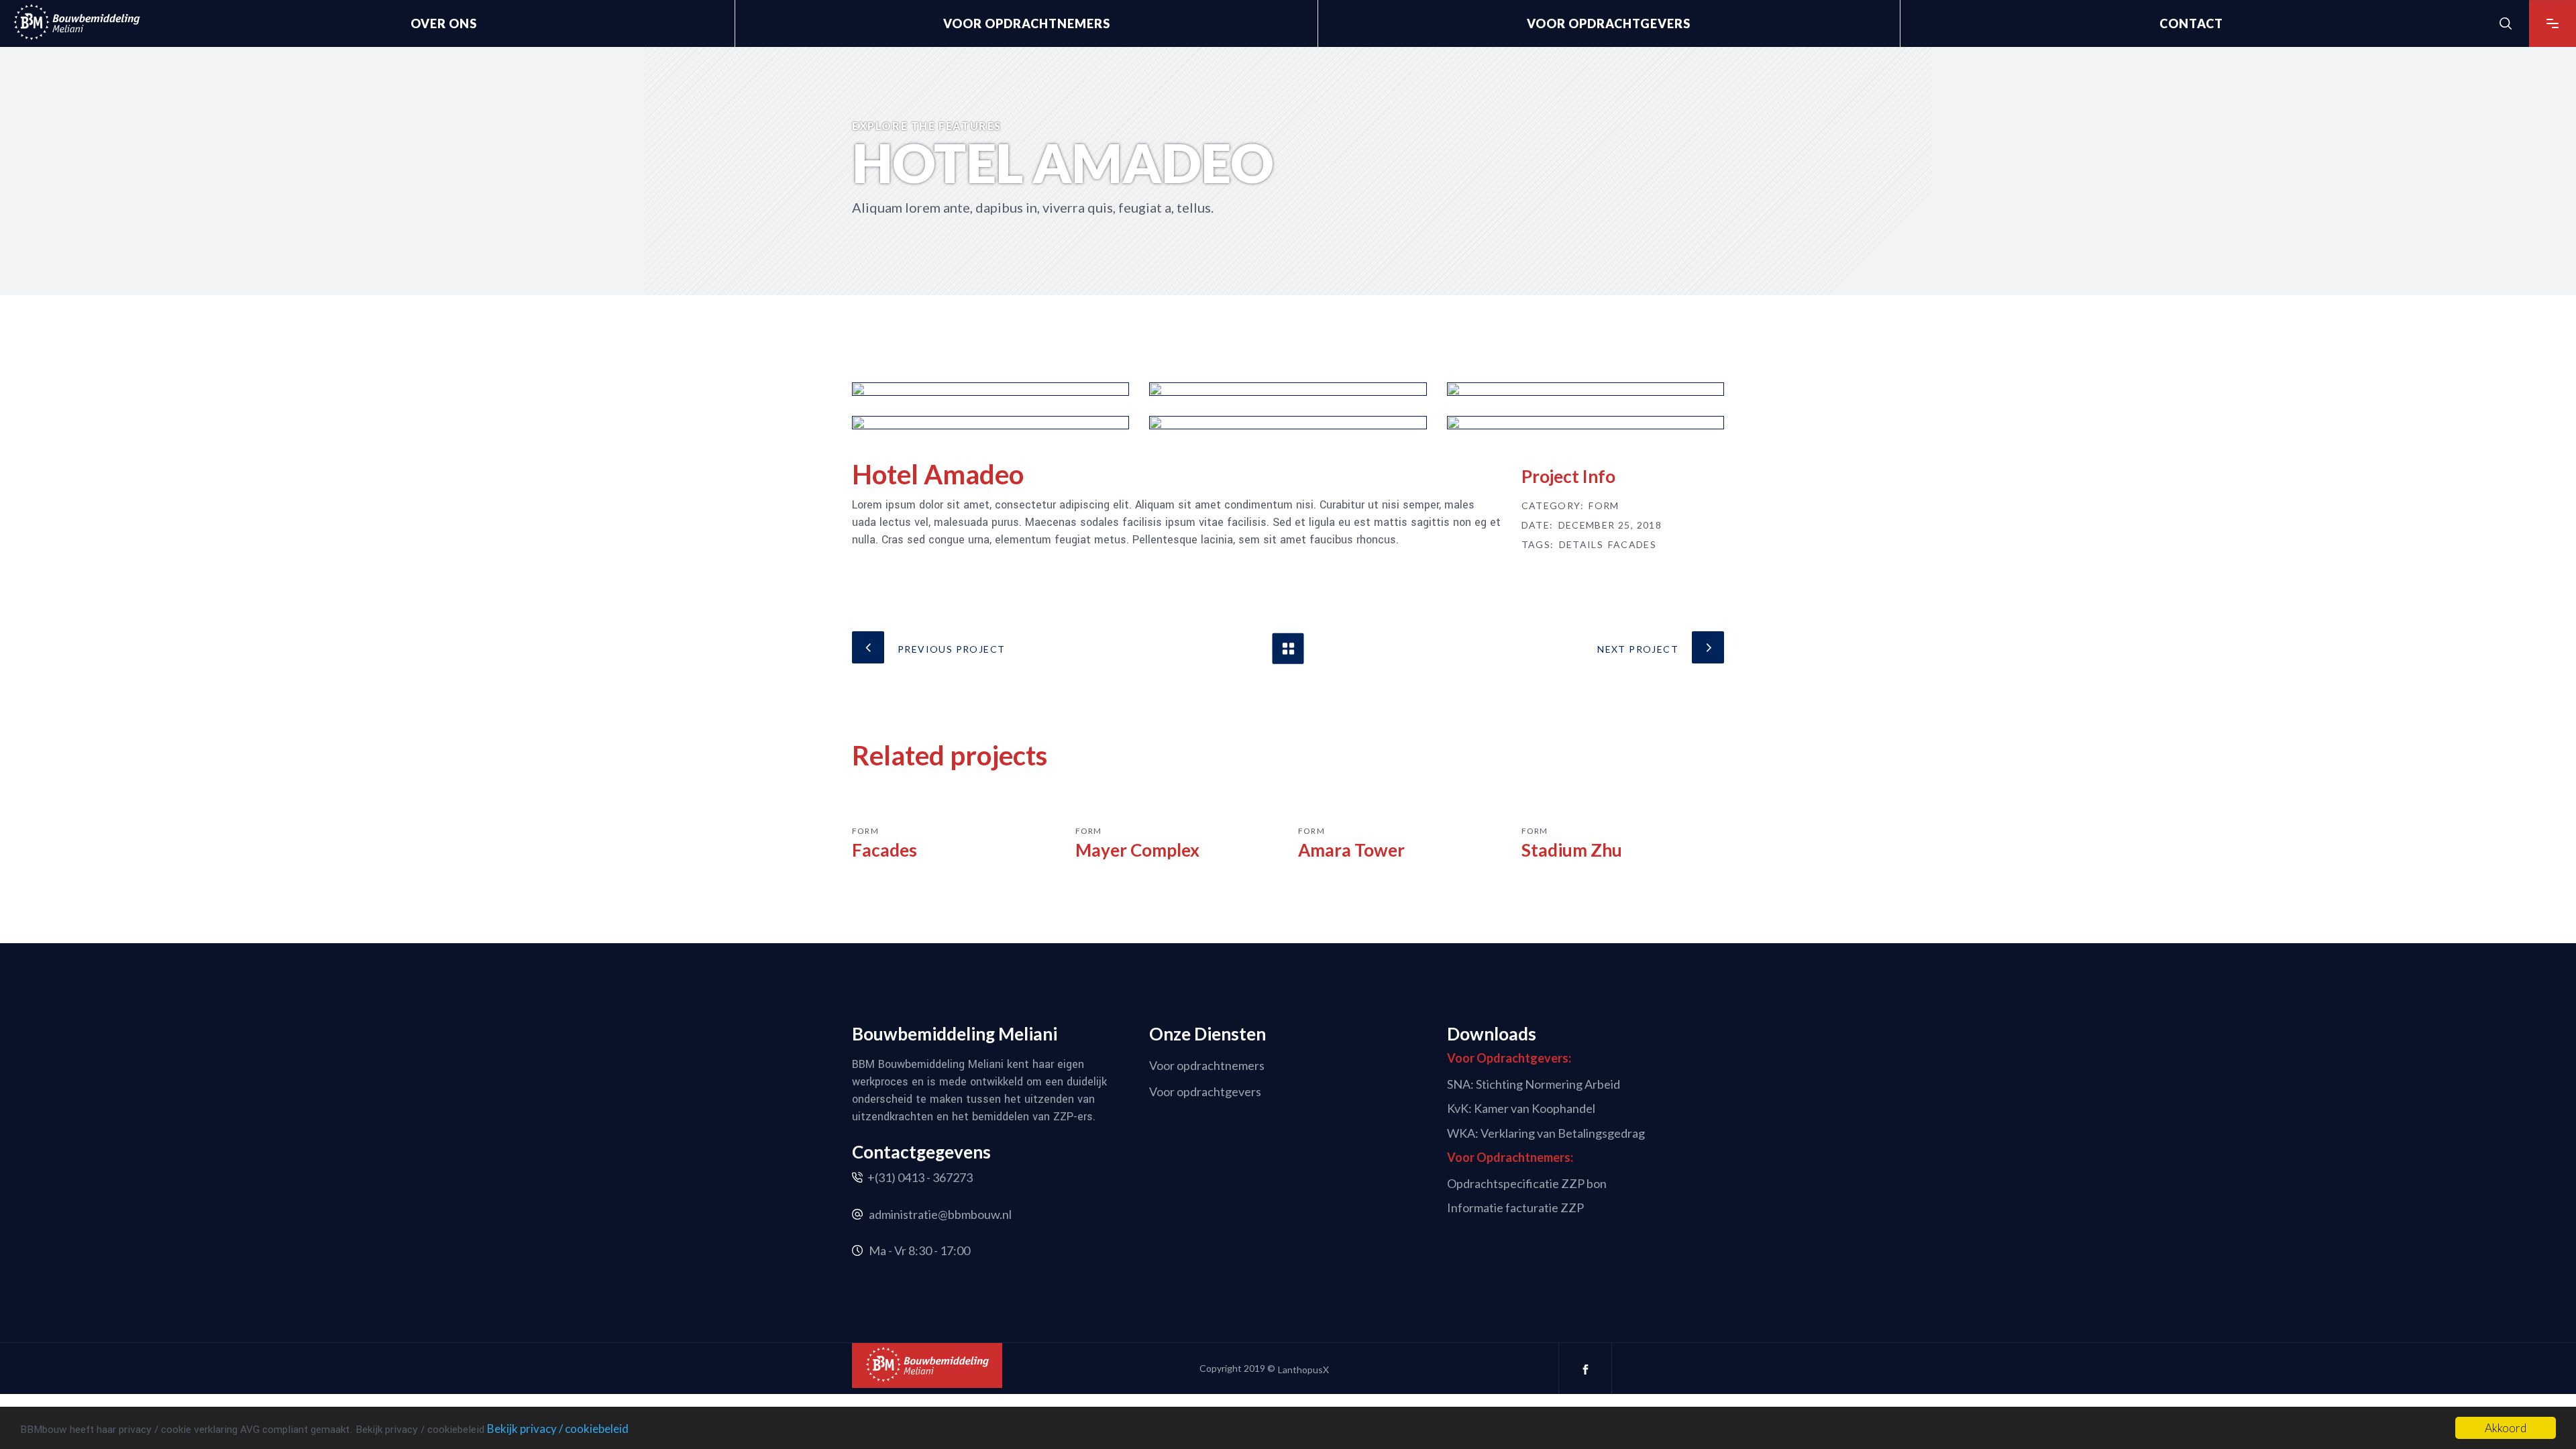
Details (1581, 545)
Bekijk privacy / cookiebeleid (558, 1429)
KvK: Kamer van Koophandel (1521, 1108)
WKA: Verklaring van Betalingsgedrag (1546, 1133)
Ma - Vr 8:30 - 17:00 (919, 1250)
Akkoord (2506, 1428)
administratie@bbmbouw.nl (940, 1214)
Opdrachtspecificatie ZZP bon (1527, 1183)
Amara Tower (1351, 850)
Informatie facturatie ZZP (1515, 1207)
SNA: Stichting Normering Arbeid (1534, 1083)
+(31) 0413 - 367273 (920, 1177)
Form (1604, 506)
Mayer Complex (1137, 850)
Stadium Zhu (1572, 850)
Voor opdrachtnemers (1207, 1065)
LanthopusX (1303, 1370)
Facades (1632, 545)
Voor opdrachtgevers (1205, 1091)
